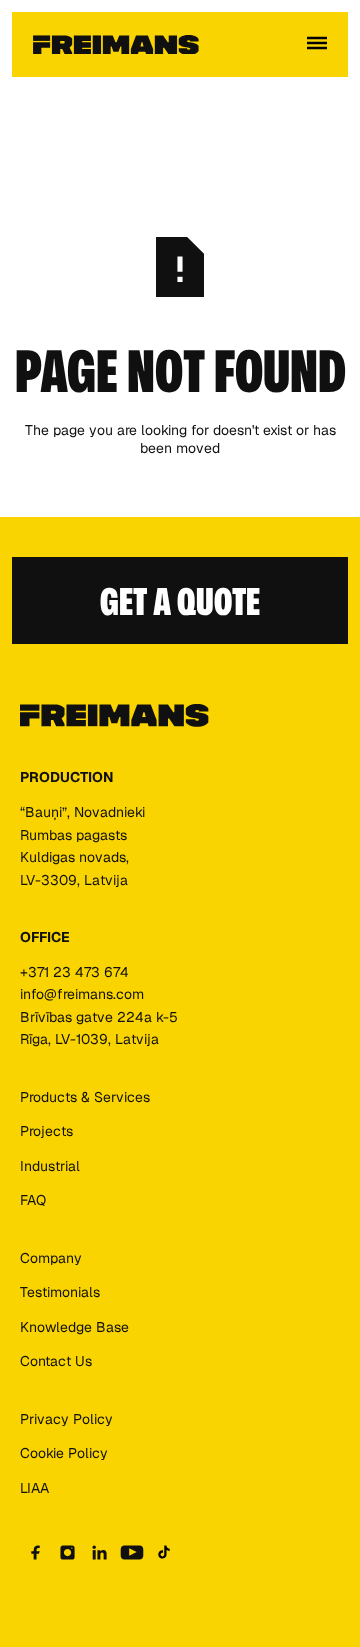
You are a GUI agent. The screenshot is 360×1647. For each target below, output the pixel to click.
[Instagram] (68, 1552)
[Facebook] (36, 1552)
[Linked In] (100, 1552)
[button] (317, 45)
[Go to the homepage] (114, 716)
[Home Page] (116, 45)
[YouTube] (132, 1552)
